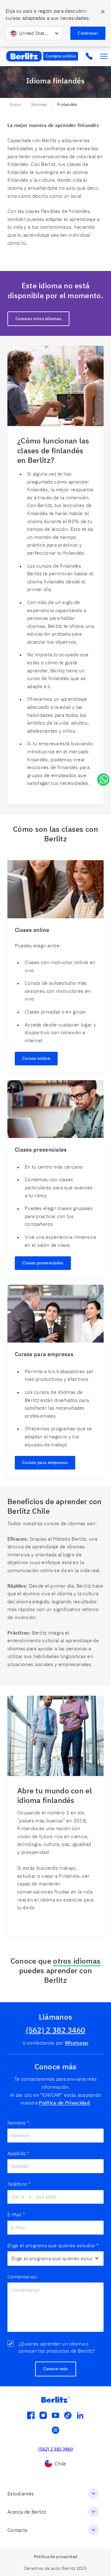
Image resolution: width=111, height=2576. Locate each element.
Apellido (18, 2153)
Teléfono (19, 2184)
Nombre (18, 2123)
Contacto (17, 2530)
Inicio (15, 104)
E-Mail (16, 2214)
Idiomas (39, 104)
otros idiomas (77, 1961)
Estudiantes (21, 2494)
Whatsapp (76, 2043)
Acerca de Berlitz (27, 2512)
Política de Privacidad (64, 2103)
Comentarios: (23, 2277)
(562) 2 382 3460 (56, 2030)
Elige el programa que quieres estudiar (53, 2245)
